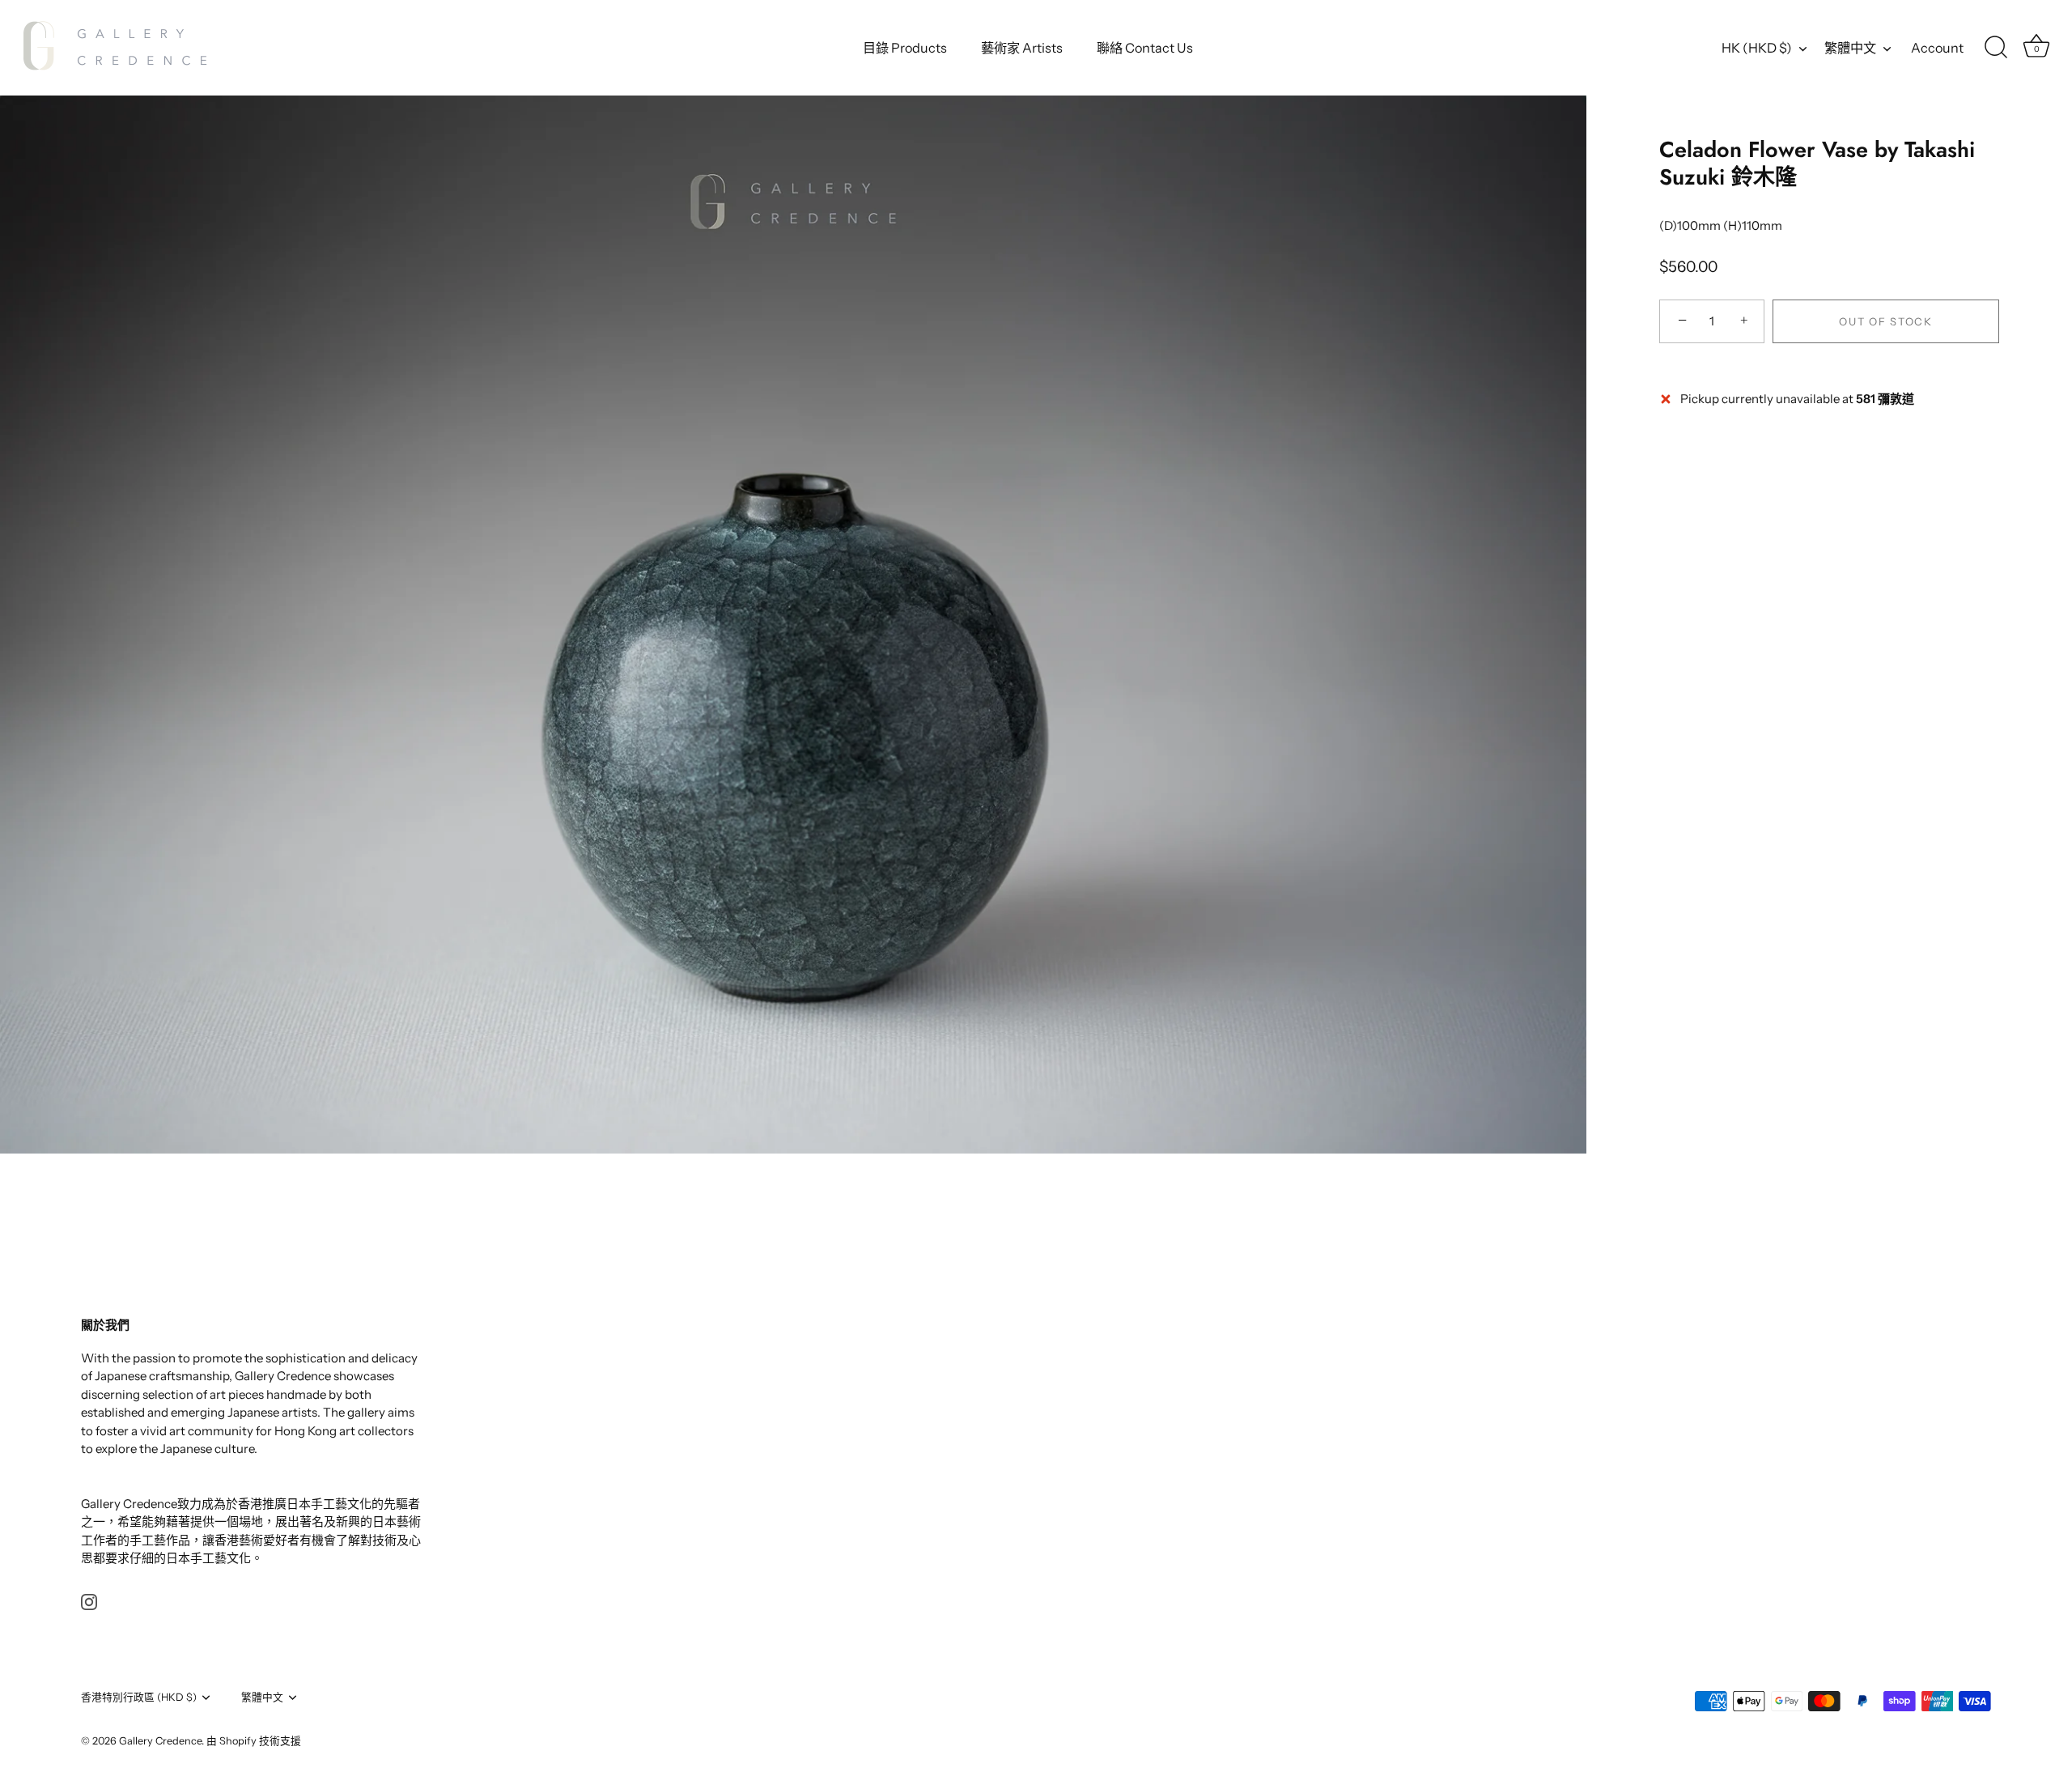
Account (1937, 48)
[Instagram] (89, 1601)
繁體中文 (1850, 48)
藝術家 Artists (1022, 48)
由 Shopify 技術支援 (254, 1741)
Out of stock (1885, 321)
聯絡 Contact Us (1145, 48)
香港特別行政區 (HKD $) (139, 1697)
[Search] (1996, 48)
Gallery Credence (160, 1741)
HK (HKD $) (1757, 48)
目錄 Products (905, 48)
